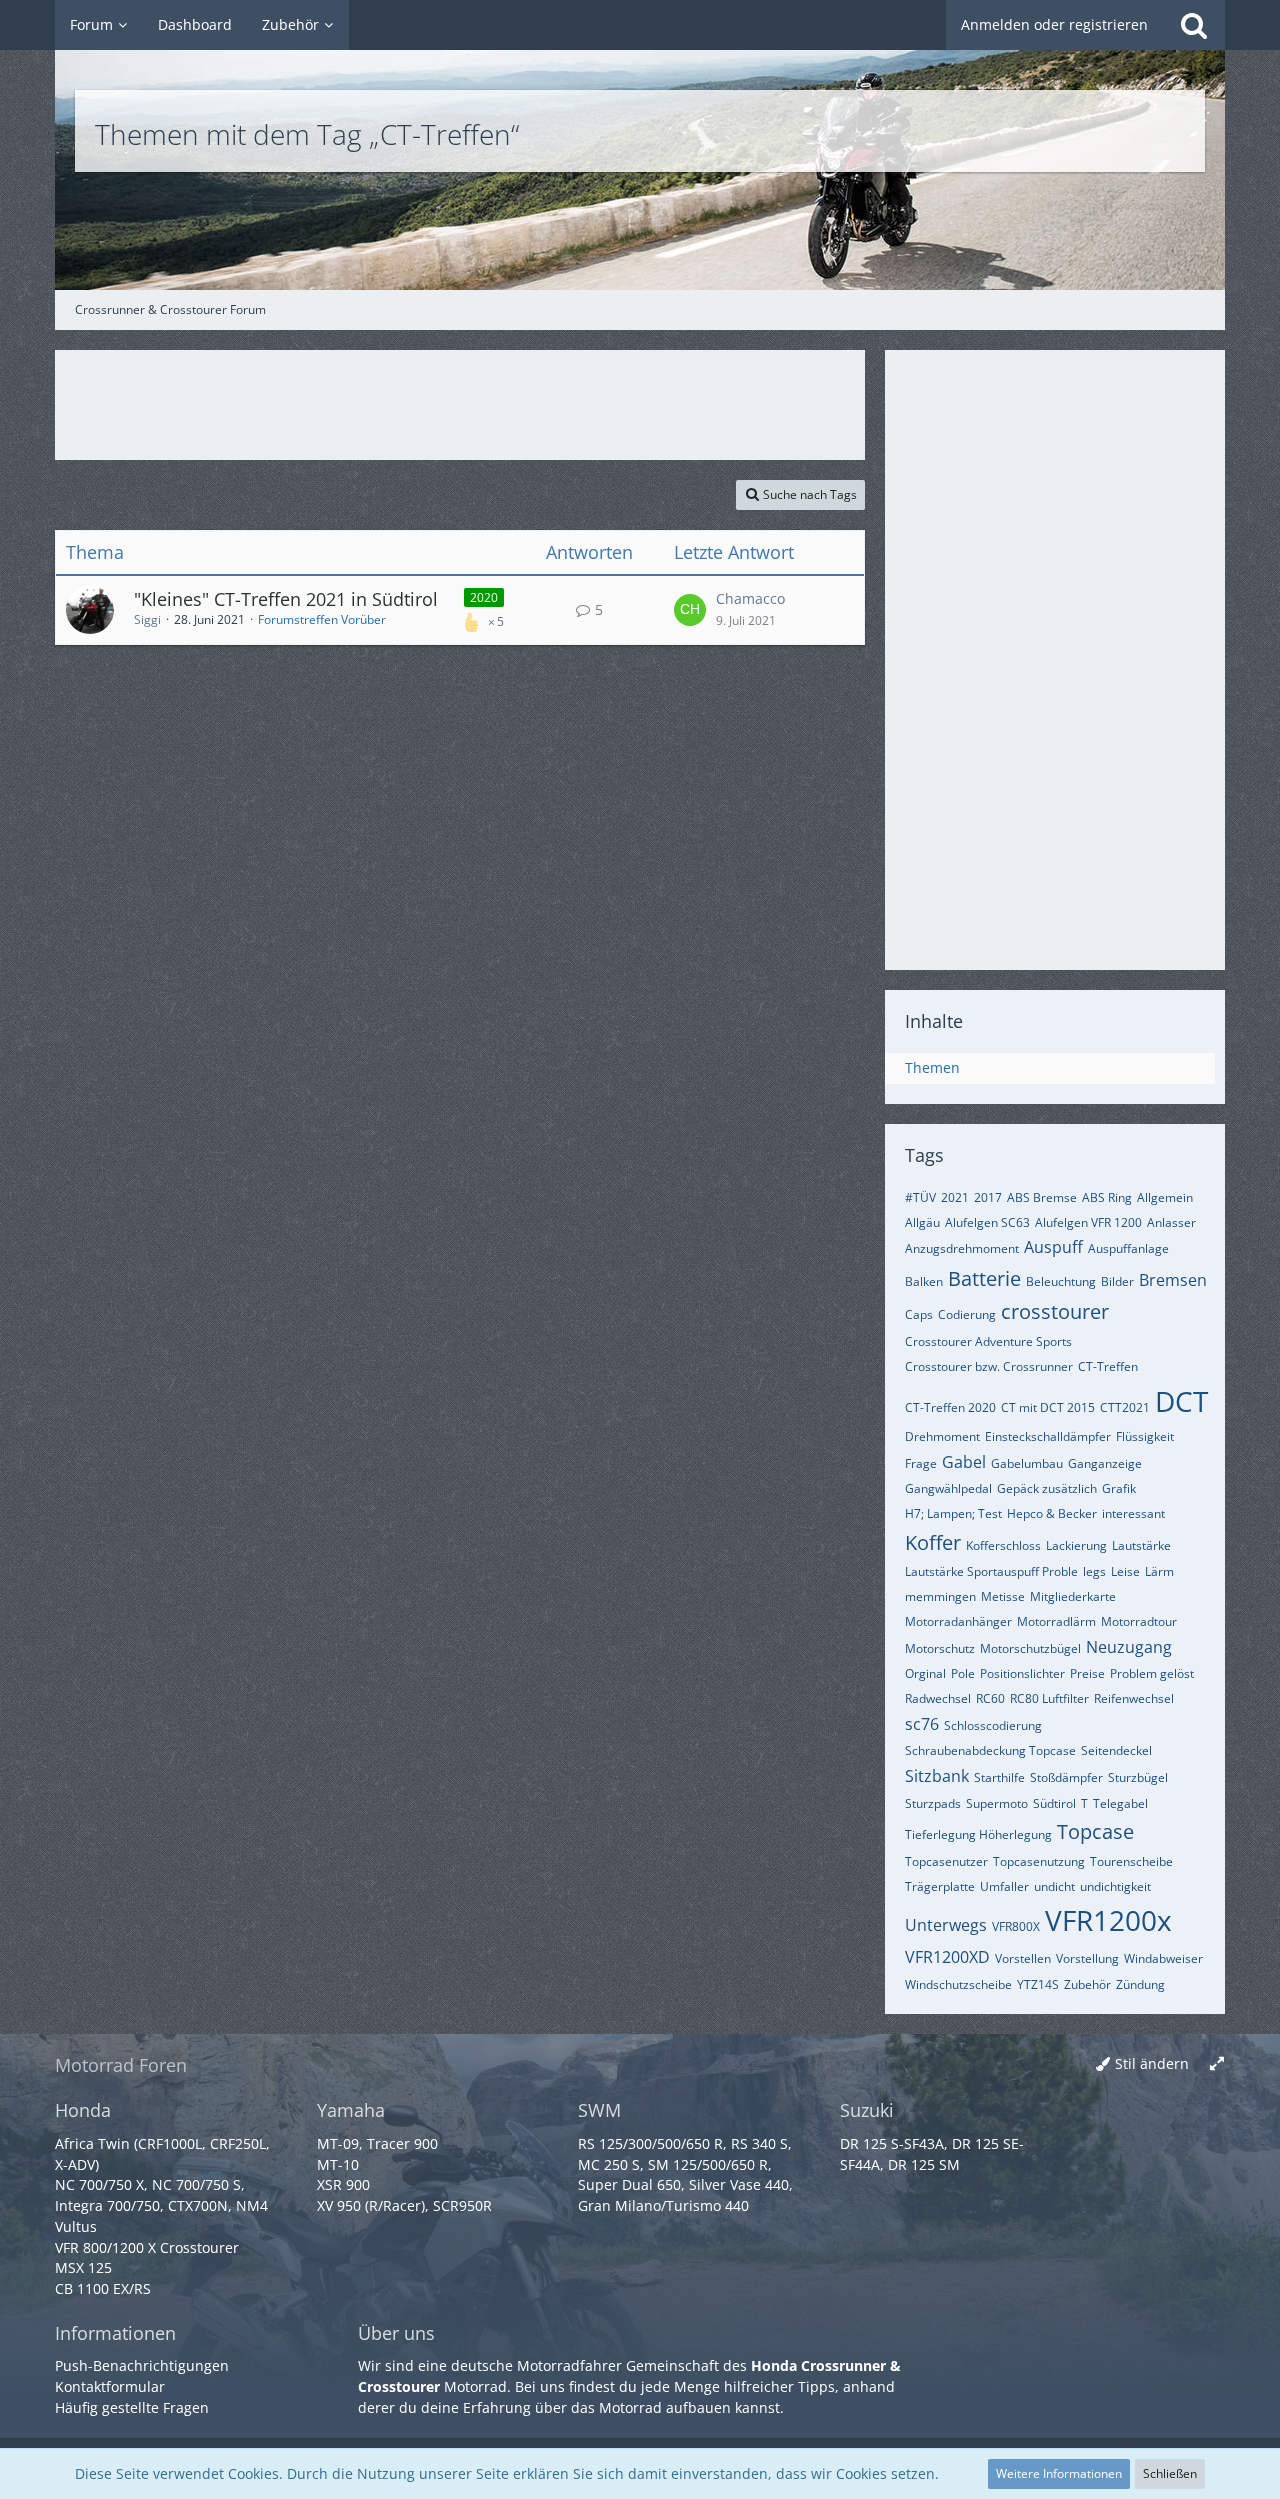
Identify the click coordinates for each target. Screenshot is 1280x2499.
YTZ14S (1038, 1984)
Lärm (1159, 1571)
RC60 (990, 1698)
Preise (1087, 1673)
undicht (1054, 1886)
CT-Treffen (1108, 1366)
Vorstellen (1023, 1958)
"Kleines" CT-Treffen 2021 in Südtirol (286, 599)
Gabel (964, 1462)
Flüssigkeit (1145, 1436)
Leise (1125, 1571)
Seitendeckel (1116, 1750)
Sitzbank (937, 1776)
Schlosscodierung (993, 1725)
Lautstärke (1141, 1545)
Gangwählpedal (948, 1488)
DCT (1181, 1401)
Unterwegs (946, 1925)
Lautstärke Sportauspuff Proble (991, 1571)
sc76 (922, 1724)
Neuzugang (1129, 1647)
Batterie (984, 1278)
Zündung (1140, 1984)
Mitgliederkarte (1073, 1596)
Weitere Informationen (1059, 2473)
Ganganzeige (1105, 1463)
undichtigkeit (1115, 1886)
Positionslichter (1022, 1673)
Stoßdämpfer (1066, 1777)
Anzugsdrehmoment (962, 1248)
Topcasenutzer (946, 1861)
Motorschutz (940, 1648)
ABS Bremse (1042, 1197)
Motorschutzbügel (1030, 1648)
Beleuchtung (1061, 1281)
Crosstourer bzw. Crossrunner (989, 1366)
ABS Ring (1107, 1197)
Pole (963, 1673)
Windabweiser (1163, 1958)
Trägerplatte (940, 1886)
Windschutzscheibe (958, 1984)
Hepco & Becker (1052, 1513)
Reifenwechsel (1134, 1698)
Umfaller (1004, 1886)
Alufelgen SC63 (987, 1222)
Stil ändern (1152, 2063)
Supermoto (997, 1803)
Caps (919, 1314)
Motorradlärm (1056, 1621)
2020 (484, 597)
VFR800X (1016, 1926)
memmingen (940, 1596)
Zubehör (1087, 1984)
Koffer (933, 1542)
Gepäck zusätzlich (1047, 1488)
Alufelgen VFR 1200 (1088, 1222)
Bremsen (1173, 1280)
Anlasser (1171, 1222)
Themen (932, 1067)
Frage (921, 1463)
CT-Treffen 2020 (950, 1407)
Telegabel (1120, 1803)
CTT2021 (1125, 1407)
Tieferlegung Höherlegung (978, 1834)
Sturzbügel (1138, 1777)
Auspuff (1053, 1247)
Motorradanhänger (958, 1621)
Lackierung (1076, 1545)
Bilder (1117, 1281)
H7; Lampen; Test (953, 1513)
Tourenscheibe (1131, 1861)
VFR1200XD (947, 1957)
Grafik (1119, 1488)
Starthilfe (999, 1777)
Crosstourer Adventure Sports (988, 1341)
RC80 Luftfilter (1049, 1698)
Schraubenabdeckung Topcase (990, 1750)
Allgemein (1165, 1197)
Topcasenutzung (1039, 1861)
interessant (1133, 1513)
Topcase (1095, 1831)
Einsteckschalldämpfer (1048, 1436)
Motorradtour (1139, 1621)
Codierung (967, 1314)
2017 (988, 1197)
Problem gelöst (1152, 1673)
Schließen (1170, 2473)
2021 (955, 1197)
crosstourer (1055, 1311)
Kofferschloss (1003, 1545)
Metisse (1003, 1596)
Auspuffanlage (1128, 1248)
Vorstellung (1087, 1958)
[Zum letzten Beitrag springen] (690, 610)
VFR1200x (1108, 1920)
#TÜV (920, 1197)
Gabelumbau (1027, 1463)
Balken (924, 1281)
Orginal (925, 1673)
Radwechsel (938, 1698)
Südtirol (1054, 1803)
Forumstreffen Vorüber (322, 619)
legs (1094, 1571)
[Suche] (1194, 25)
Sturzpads (933, 1803)
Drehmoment (942, 1436)
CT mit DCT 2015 (1048, 1407)
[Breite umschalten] (1217, 2064)
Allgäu (922, 1222)
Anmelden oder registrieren (1054, 24)
